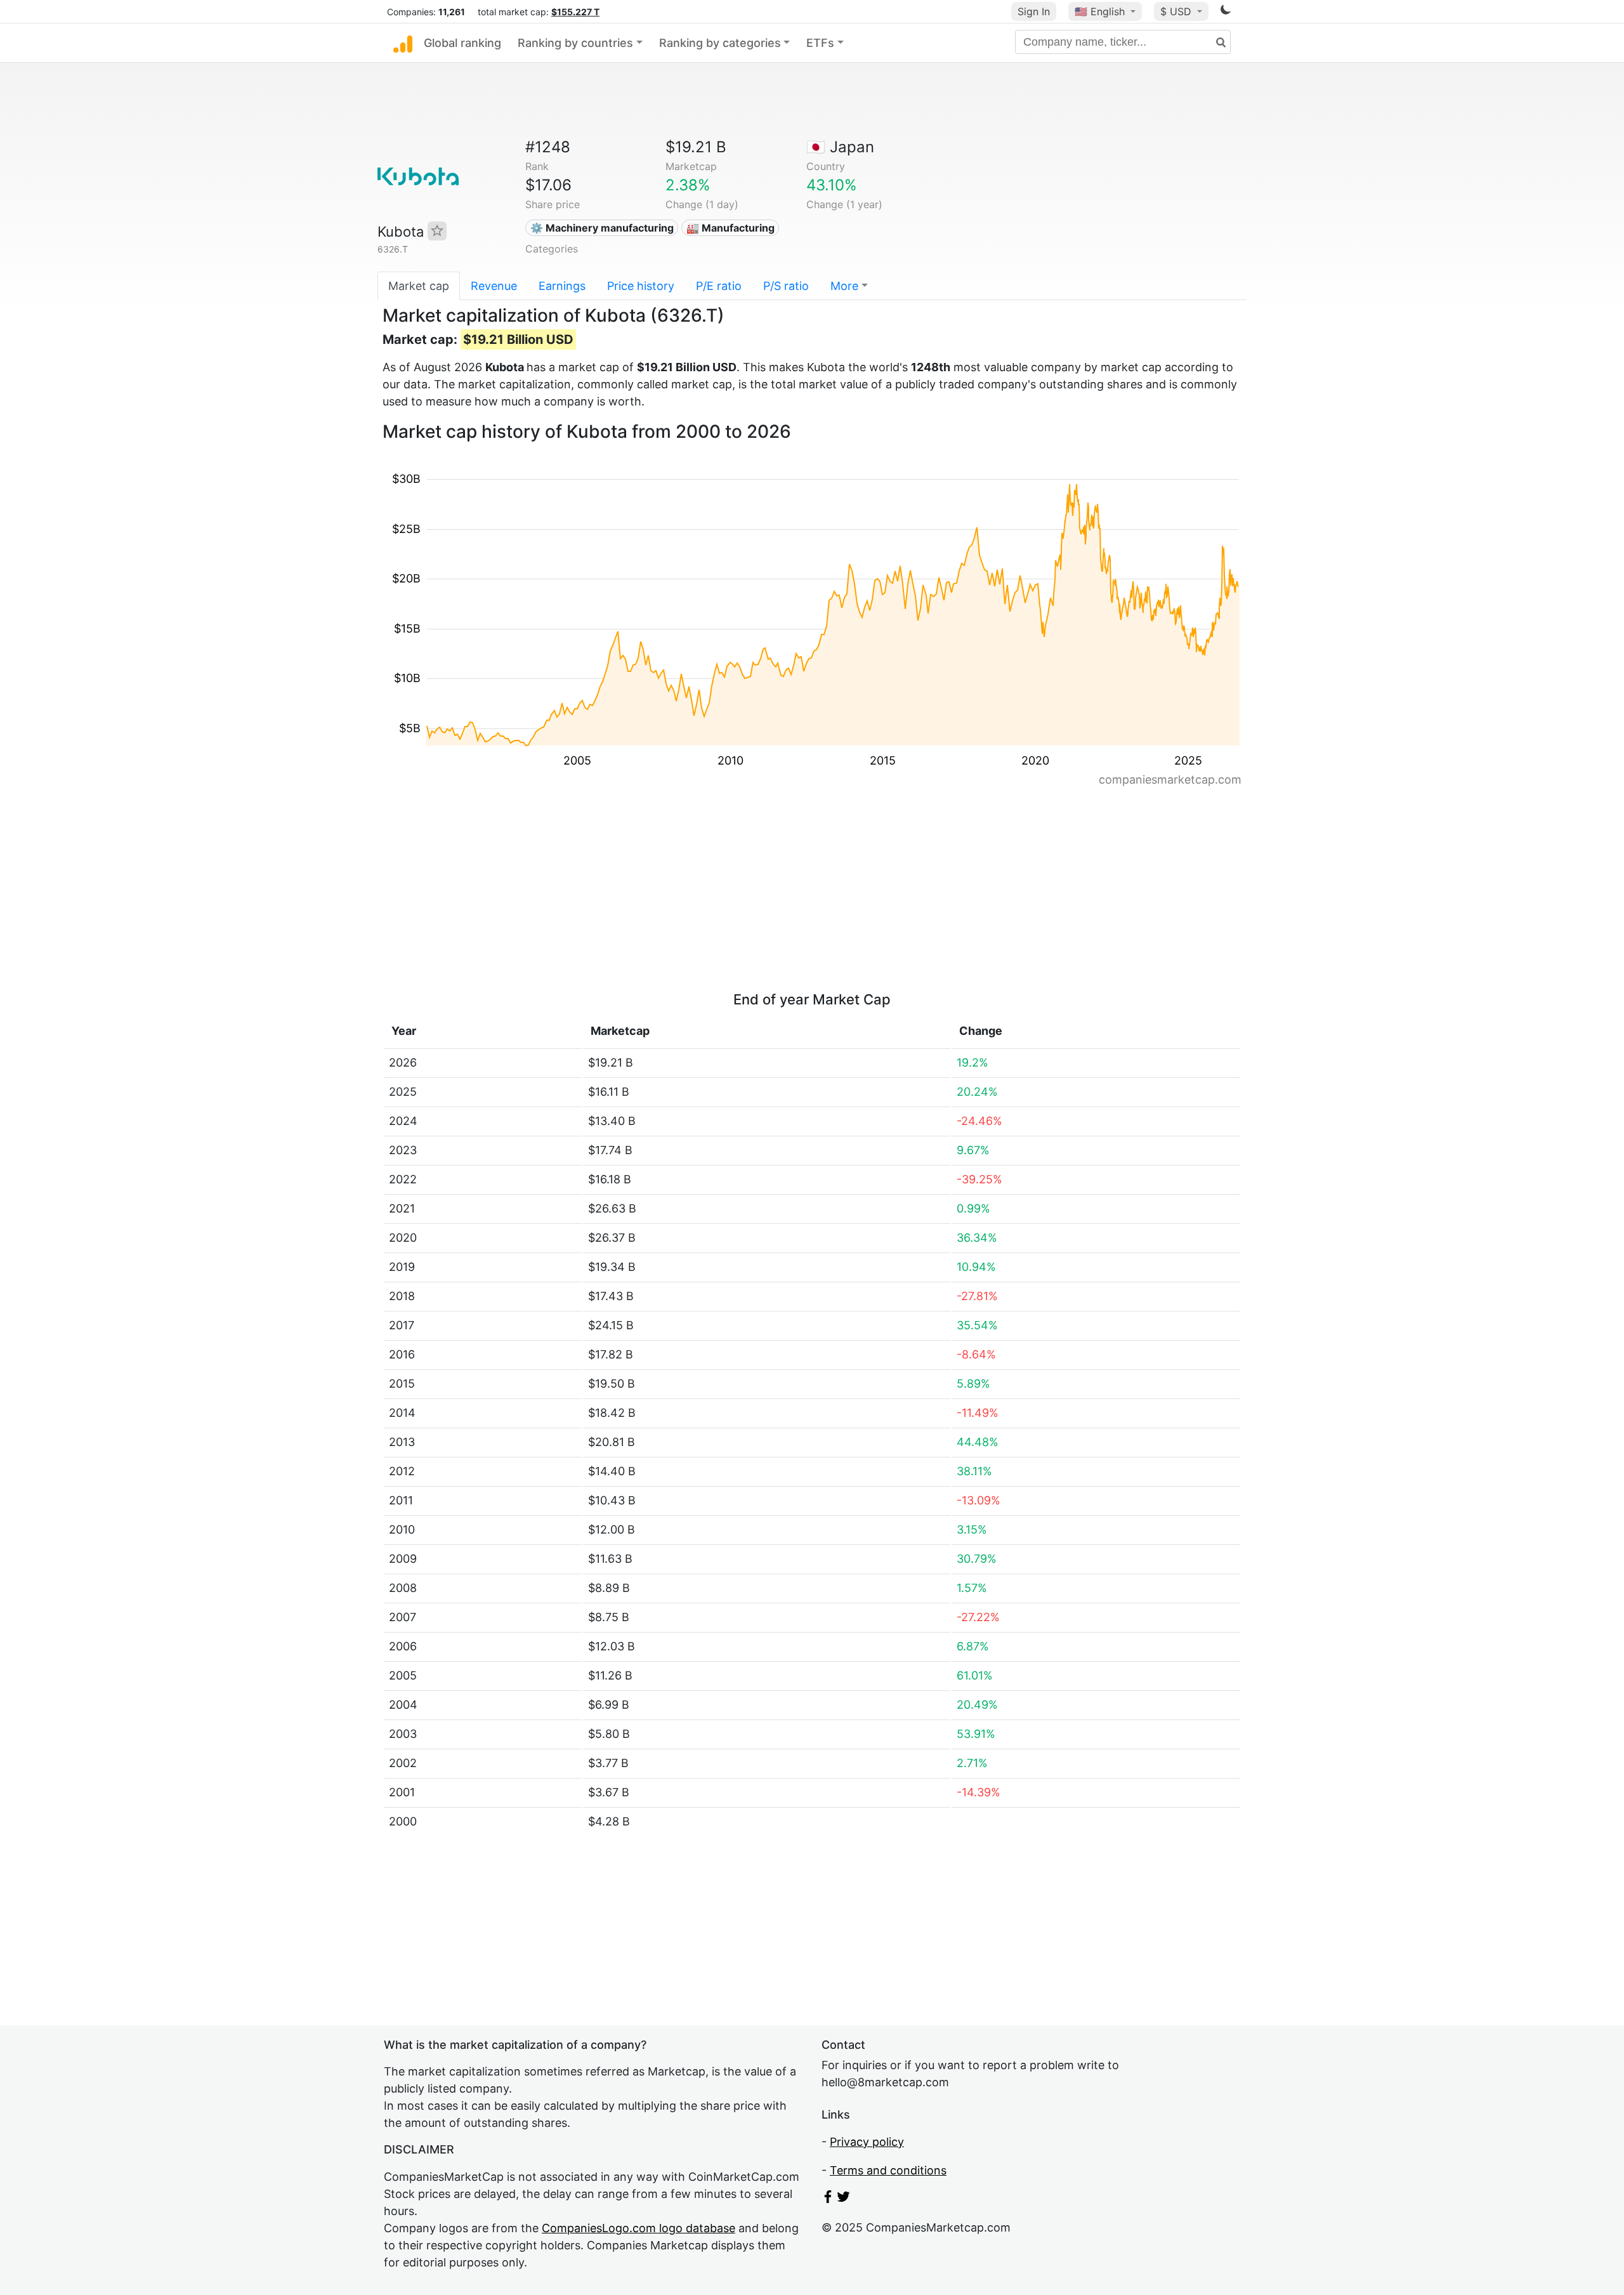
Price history (641, 286)
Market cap (419, 286)
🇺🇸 (1100, 11)
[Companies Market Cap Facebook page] (828, 2199)
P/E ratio (719, 286)
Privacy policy (867, 2142)
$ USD (1177, 11)
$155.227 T (575, 12)
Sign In (1034, 11)
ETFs (820, 43)
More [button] (844, 286)
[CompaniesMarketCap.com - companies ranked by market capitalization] (403, 43)
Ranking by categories (720, 43)
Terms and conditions (888, 2170)
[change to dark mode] (1226, 12)
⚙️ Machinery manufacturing (602, 228)
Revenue (494, 286)
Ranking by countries (575, 43)
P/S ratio (786, 286)
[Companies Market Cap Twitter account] (844, 2199)
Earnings (562, 286)
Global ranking (462, 43)
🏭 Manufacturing (730, 228)
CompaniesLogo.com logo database (638, 2228)
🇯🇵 (840, 147)
